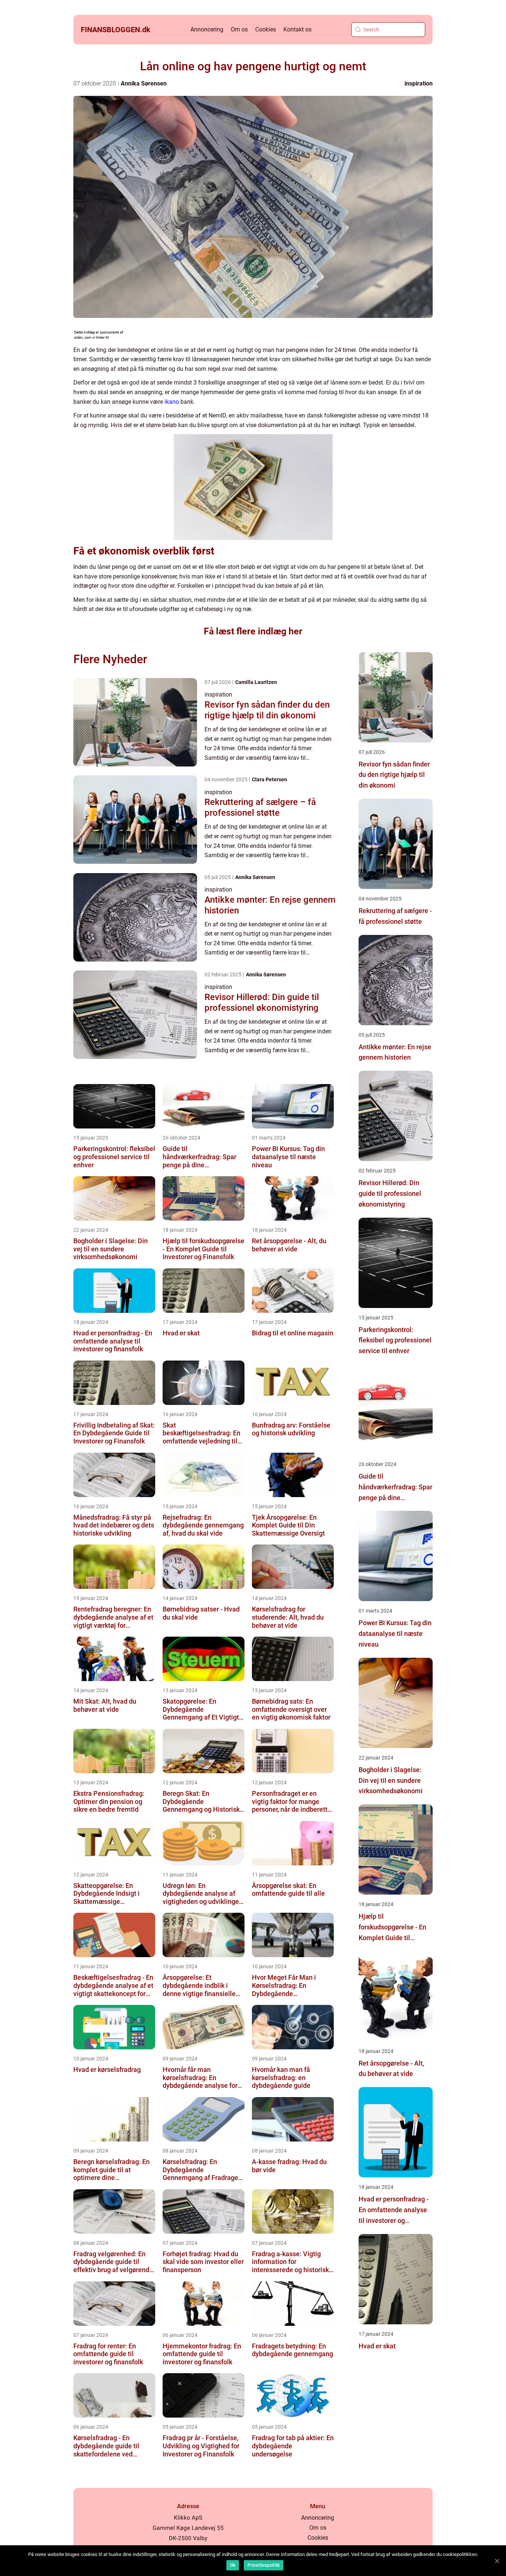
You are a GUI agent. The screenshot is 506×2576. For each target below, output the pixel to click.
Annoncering (207, 29)
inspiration (419, 83)
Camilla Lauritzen (256, 682)
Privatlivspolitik (264, 2565)
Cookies (266, 29)
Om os (239, 29)
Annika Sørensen (144, 83)
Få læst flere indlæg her (253, 631)
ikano (172, 402)
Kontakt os (297, 29)
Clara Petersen (269, 779)
